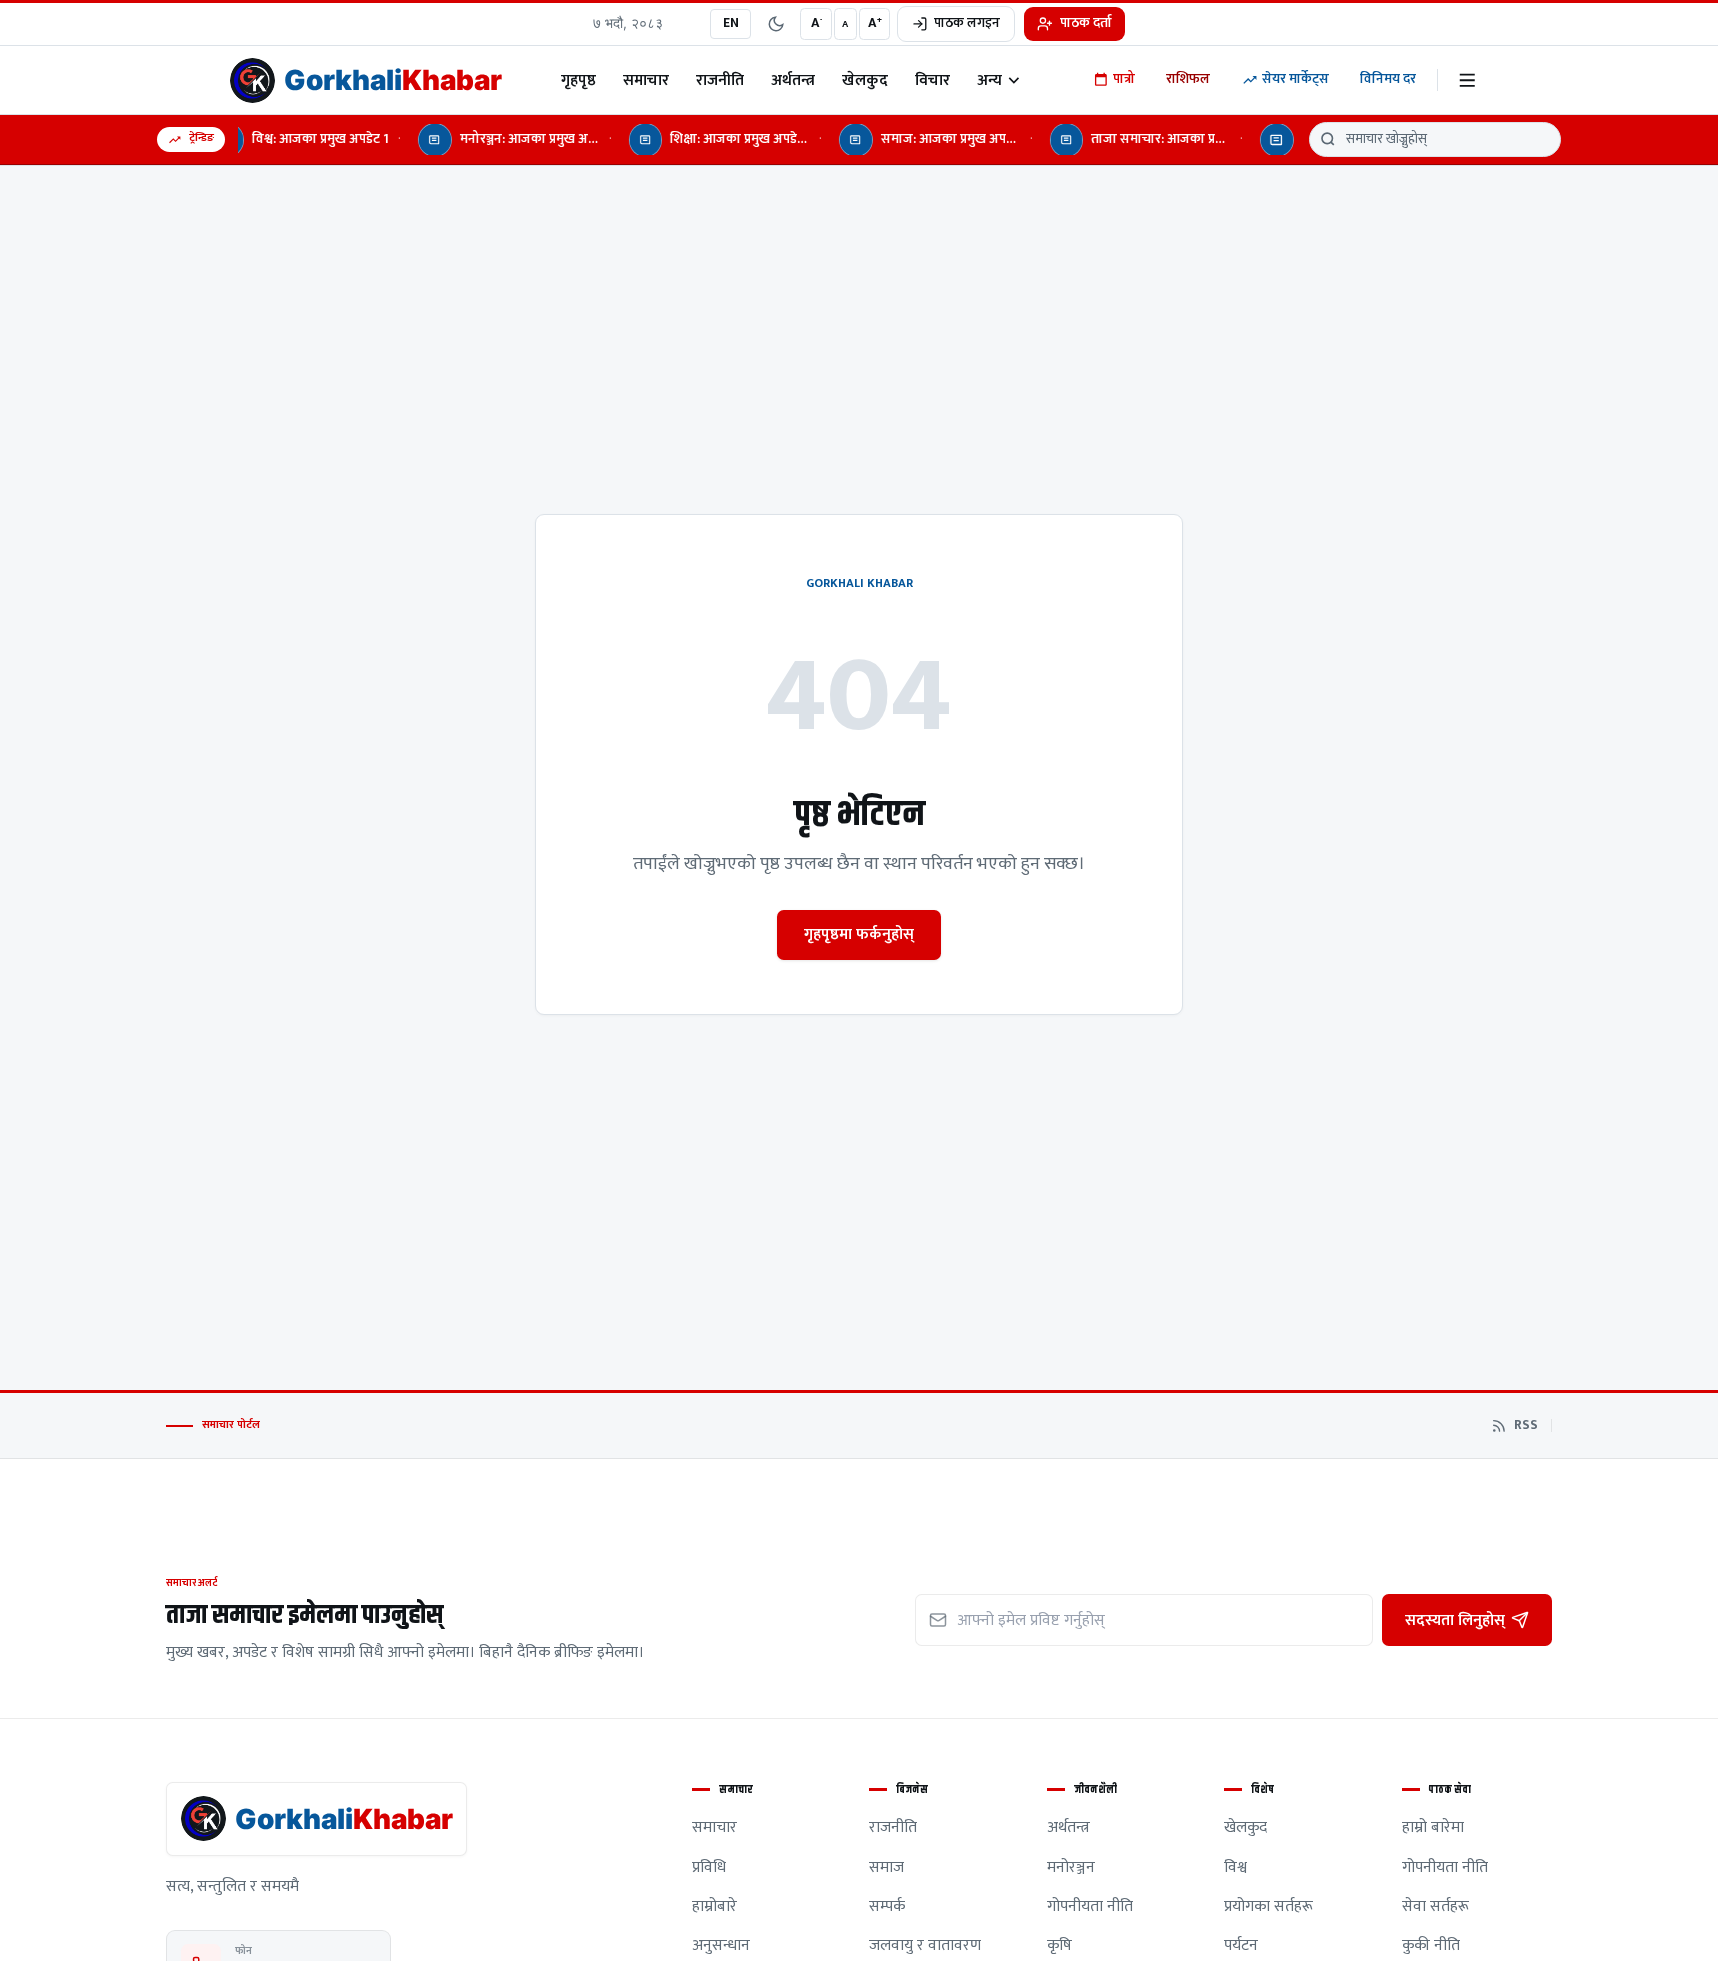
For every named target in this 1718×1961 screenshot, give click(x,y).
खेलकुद (865, 80)
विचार (932, 80)
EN (731, 23)
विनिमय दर (1388, 79)
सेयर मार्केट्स (1295, 79)
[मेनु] (1467, 80)
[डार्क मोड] (776, 24)
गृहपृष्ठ (578, 80)
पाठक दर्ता (1086, 23)
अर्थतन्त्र (793, 80)
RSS (1526, 1426)
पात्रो (1124, 79)
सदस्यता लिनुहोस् (1455, 1620)
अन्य (989, 80)
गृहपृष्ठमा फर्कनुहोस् (859, 934)
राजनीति (720, 80)
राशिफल (1188, 79)
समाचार (646, 80)
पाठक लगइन (967, 23)
